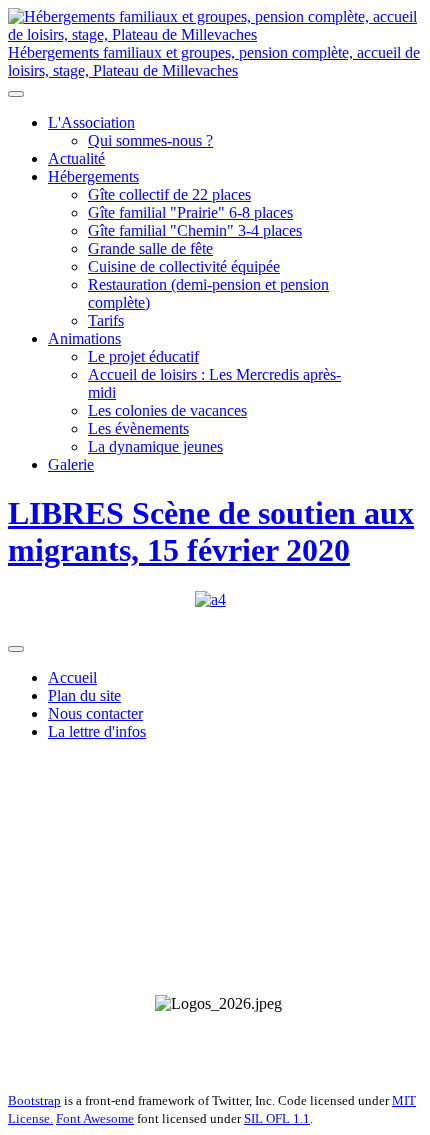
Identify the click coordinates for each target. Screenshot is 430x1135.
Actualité (76, 158)
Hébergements (93, 176)
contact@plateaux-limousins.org (308, 1065)
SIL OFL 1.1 (277, 1118)
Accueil (72, 677)
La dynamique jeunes (155, 446)
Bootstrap (34, 1100)
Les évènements (138, 428)
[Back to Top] (16, 649)
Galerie (71, 464)
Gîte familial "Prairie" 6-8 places (190, 212)
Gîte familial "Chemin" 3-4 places (195, 230)
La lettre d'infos (97, 731)
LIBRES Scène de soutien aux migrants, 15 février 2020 (211, 531)
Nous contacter (95, 713)
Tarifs (106, 320)
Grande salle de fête (150, 248)
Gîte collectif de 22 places (169, 194)
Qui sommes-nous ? (150, 140)
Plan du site (84, 695)
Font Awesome (95, 1118)
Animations (84, 338)
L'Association (91, 122)
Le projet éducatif (143, 356)
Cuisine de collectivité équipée (184, 266)
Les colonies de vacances (167, 410)
